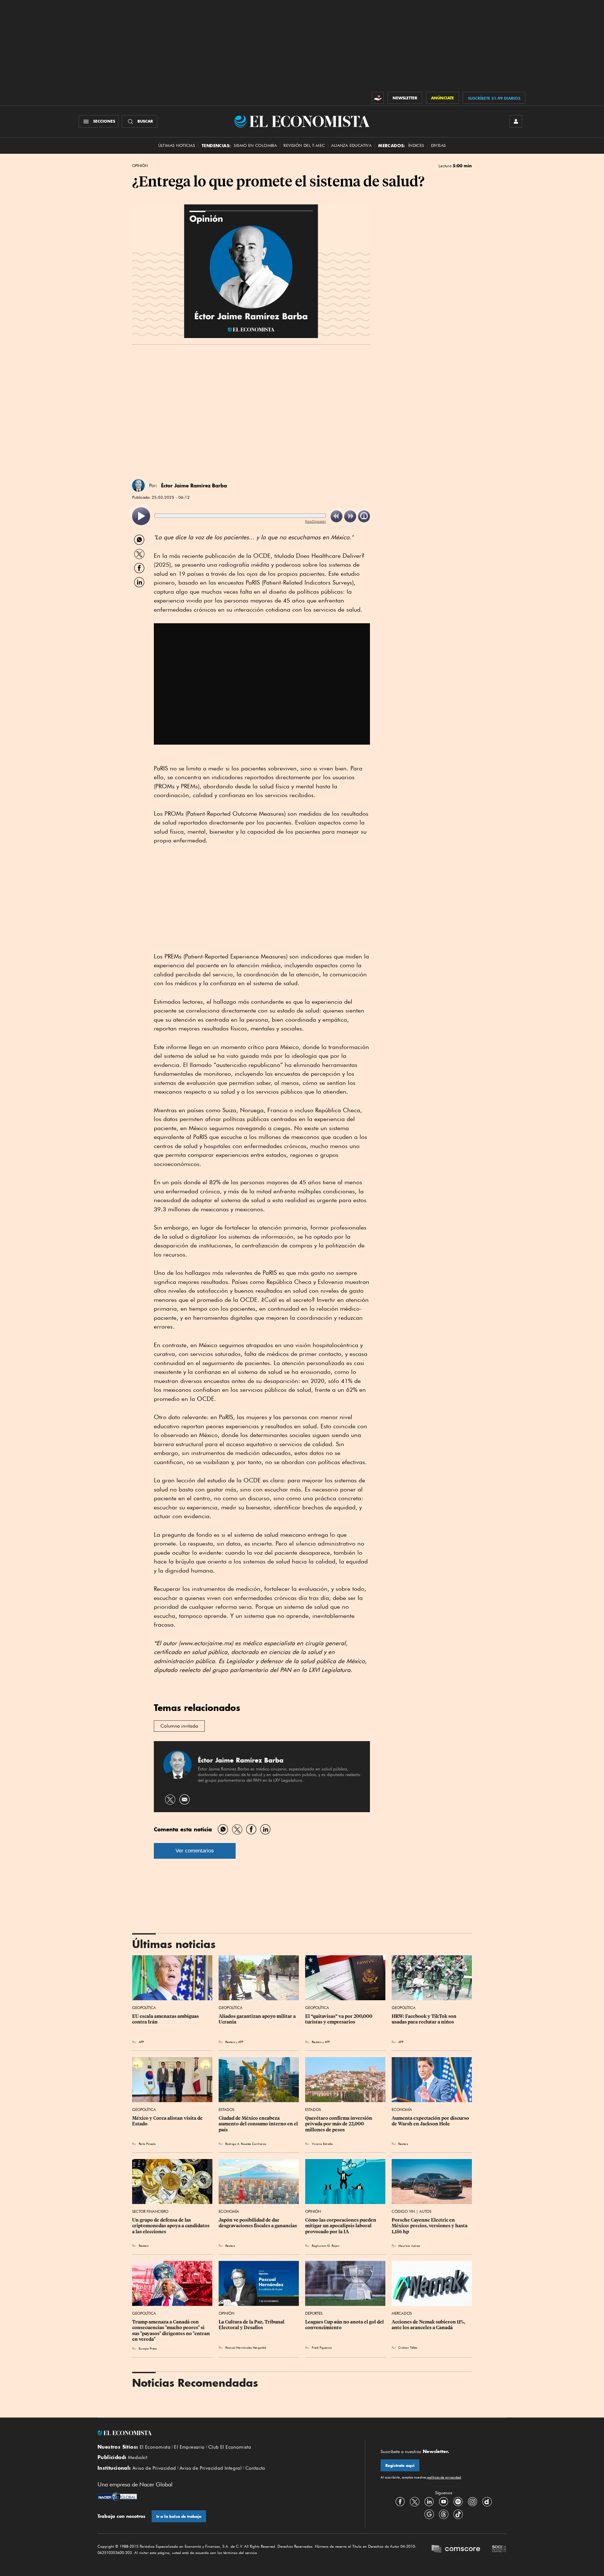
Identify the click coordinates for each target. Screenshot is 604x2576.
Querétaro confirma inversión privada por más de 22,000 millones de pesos (339, 2124)
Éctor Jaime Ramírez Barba (194, 486)
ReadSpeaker (316, 521)
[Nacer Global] (117, 2497)
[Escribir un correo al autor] (185, 1799)
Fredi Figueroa (322, 2347)
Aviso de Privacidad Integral (211, 2468)
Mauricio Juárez (409, 2246)
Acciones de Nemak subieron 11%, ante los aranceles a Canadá (429, 2325)
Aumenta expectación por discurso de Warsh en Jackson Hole (431, 2121)
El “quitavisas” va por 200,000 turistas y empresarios (339, 2019)
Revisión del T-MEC (304, 145)
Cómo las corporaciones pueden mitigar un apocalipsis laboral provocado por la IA (341, 2226)
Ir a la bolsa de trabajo (179, 2516)
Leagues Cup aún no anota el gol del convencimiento (345, 2325)
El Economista (155, 2447)
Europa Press (148, 2348)
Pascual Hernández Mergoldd (246, 2347)
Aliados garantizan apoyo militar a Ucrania (258, 2019)
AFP (141, 2042)
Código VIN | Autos (411, 2211)
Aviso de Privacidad (154, 2468)
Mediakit (138, 2457)
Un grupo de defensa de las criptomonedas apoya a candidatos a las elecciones (171, 2226)
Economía (402, 2110)
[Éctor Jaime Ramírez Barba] (138, 486)
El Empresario (189, 2447)
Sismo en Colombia (255, 145)
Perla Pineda (147, 2144)
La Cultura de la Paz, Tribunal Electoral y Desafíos (252, 2325)
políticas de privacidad (444, 2477)
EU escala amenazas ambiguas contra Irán (166, 2019)
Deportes (314, 2313)
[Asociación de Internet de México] (499, 2550)
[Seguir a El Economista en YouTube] (444, 2502)
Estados (226, 2110)
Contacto (255, 2468)
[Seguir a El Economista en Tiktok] (458, 2514)
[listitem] (141, 516)
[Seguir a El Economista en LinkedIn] (429, 2502)
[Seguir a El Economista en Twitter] (415, 2502)
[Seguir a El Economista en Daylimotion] (487, 2502)
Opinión (140, 166)
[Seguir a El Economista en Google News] (429, 2514)
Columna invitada (179, 1726)
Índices (416, 145)
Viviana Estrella (322, 2144)
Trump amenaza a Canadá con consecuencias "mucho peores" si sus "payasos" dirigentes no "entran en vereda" (171, 2330)
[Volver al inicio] (223, 2433)
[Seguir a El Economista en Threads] (444, 2514)
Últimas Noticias (177, 145)
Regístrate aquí (400, 2465)
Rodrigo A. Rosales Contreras (246, 2144)
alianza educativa (351, 145)
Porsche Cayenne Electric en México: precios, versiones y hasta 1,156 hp (430, 2226)
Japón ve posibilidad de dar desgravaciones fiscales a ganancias (258, 2223)
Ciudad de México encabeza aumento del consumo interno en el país (259, 2124)
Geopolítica (144, 2008)
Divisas (439, 145)
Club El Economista (230, 2447)
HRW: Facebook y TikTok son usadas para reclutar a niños (425, 2019)
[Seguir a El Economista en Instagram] (473, 2502)
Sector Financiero (150, 2211)
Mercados (402, 2313)
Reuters (230, 2042)
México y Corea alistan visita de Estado (168, 2121)
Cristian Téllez (408, 2347)
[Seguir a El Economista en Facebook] (400, 2502)
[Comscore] (456, 2550)
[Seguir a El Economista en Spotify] (458, 2502)
